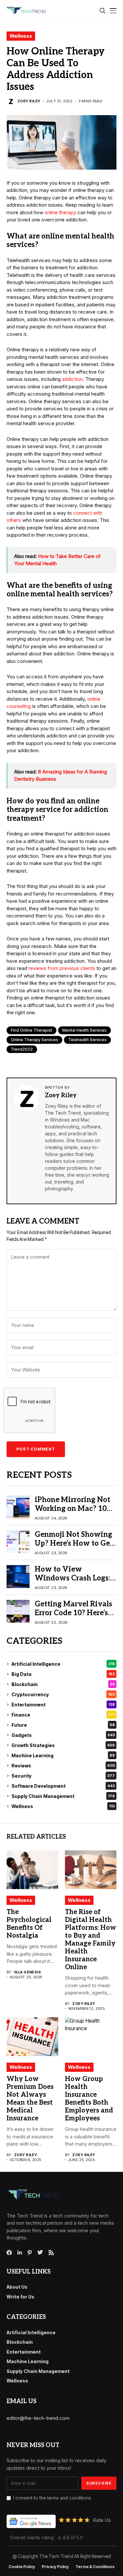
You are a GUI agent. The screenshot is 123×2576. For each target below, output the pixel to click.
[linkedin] (20, 2253)
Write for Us (20, 2297)
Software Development (63, 1786)
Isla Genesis (28, 1972)
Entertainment (63, 1705)
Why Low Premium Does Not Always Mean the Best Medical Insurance (30, 2099)
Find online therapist (31, 1030)
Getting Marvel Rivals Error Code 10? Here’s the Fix (73, 1613)
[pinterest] (30, 2253)
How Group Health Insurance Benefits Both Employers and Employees (89, 2099)
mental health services (84, 1030)
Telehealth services (87, 1040)
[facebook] (9, 2253)
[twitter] (40, 2253)
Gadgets (63, 1735)
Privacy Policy (55, 2567)
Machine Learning (63, 1755)
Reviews (63, 1766)
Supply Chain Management (63, 1796)
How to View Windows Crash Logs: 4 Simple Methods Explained (75, 1582)
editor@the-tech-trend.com (38, 2418)
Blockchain (63, 1684)
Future (63, 1725)
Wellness (21, 36)
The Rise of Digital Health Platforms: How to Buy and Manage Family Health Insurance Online (91, 1940)
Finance (63, 1715)
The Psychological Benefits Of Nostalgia (29, 1924)
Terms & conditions (95, 2567)
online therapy (60, 212)
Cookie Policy (22, 2567)
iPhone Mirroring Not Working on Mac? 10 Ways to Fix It (72, 1508)
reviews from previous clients (62, 968)
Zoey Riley (29, 101)
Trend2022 (22, 1049)
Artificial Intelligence (63, 1664)
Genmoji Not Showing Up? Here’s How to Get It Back (74, 1543)
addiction (72, 379)
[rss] (51, 2253)
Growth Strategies (63, 1745)
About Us (17, 2287)
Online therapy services (34, 1040)
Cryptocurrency (63, 1694)
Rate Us (102, 2520)
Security (63, 1776)
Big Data (63, 1674)
